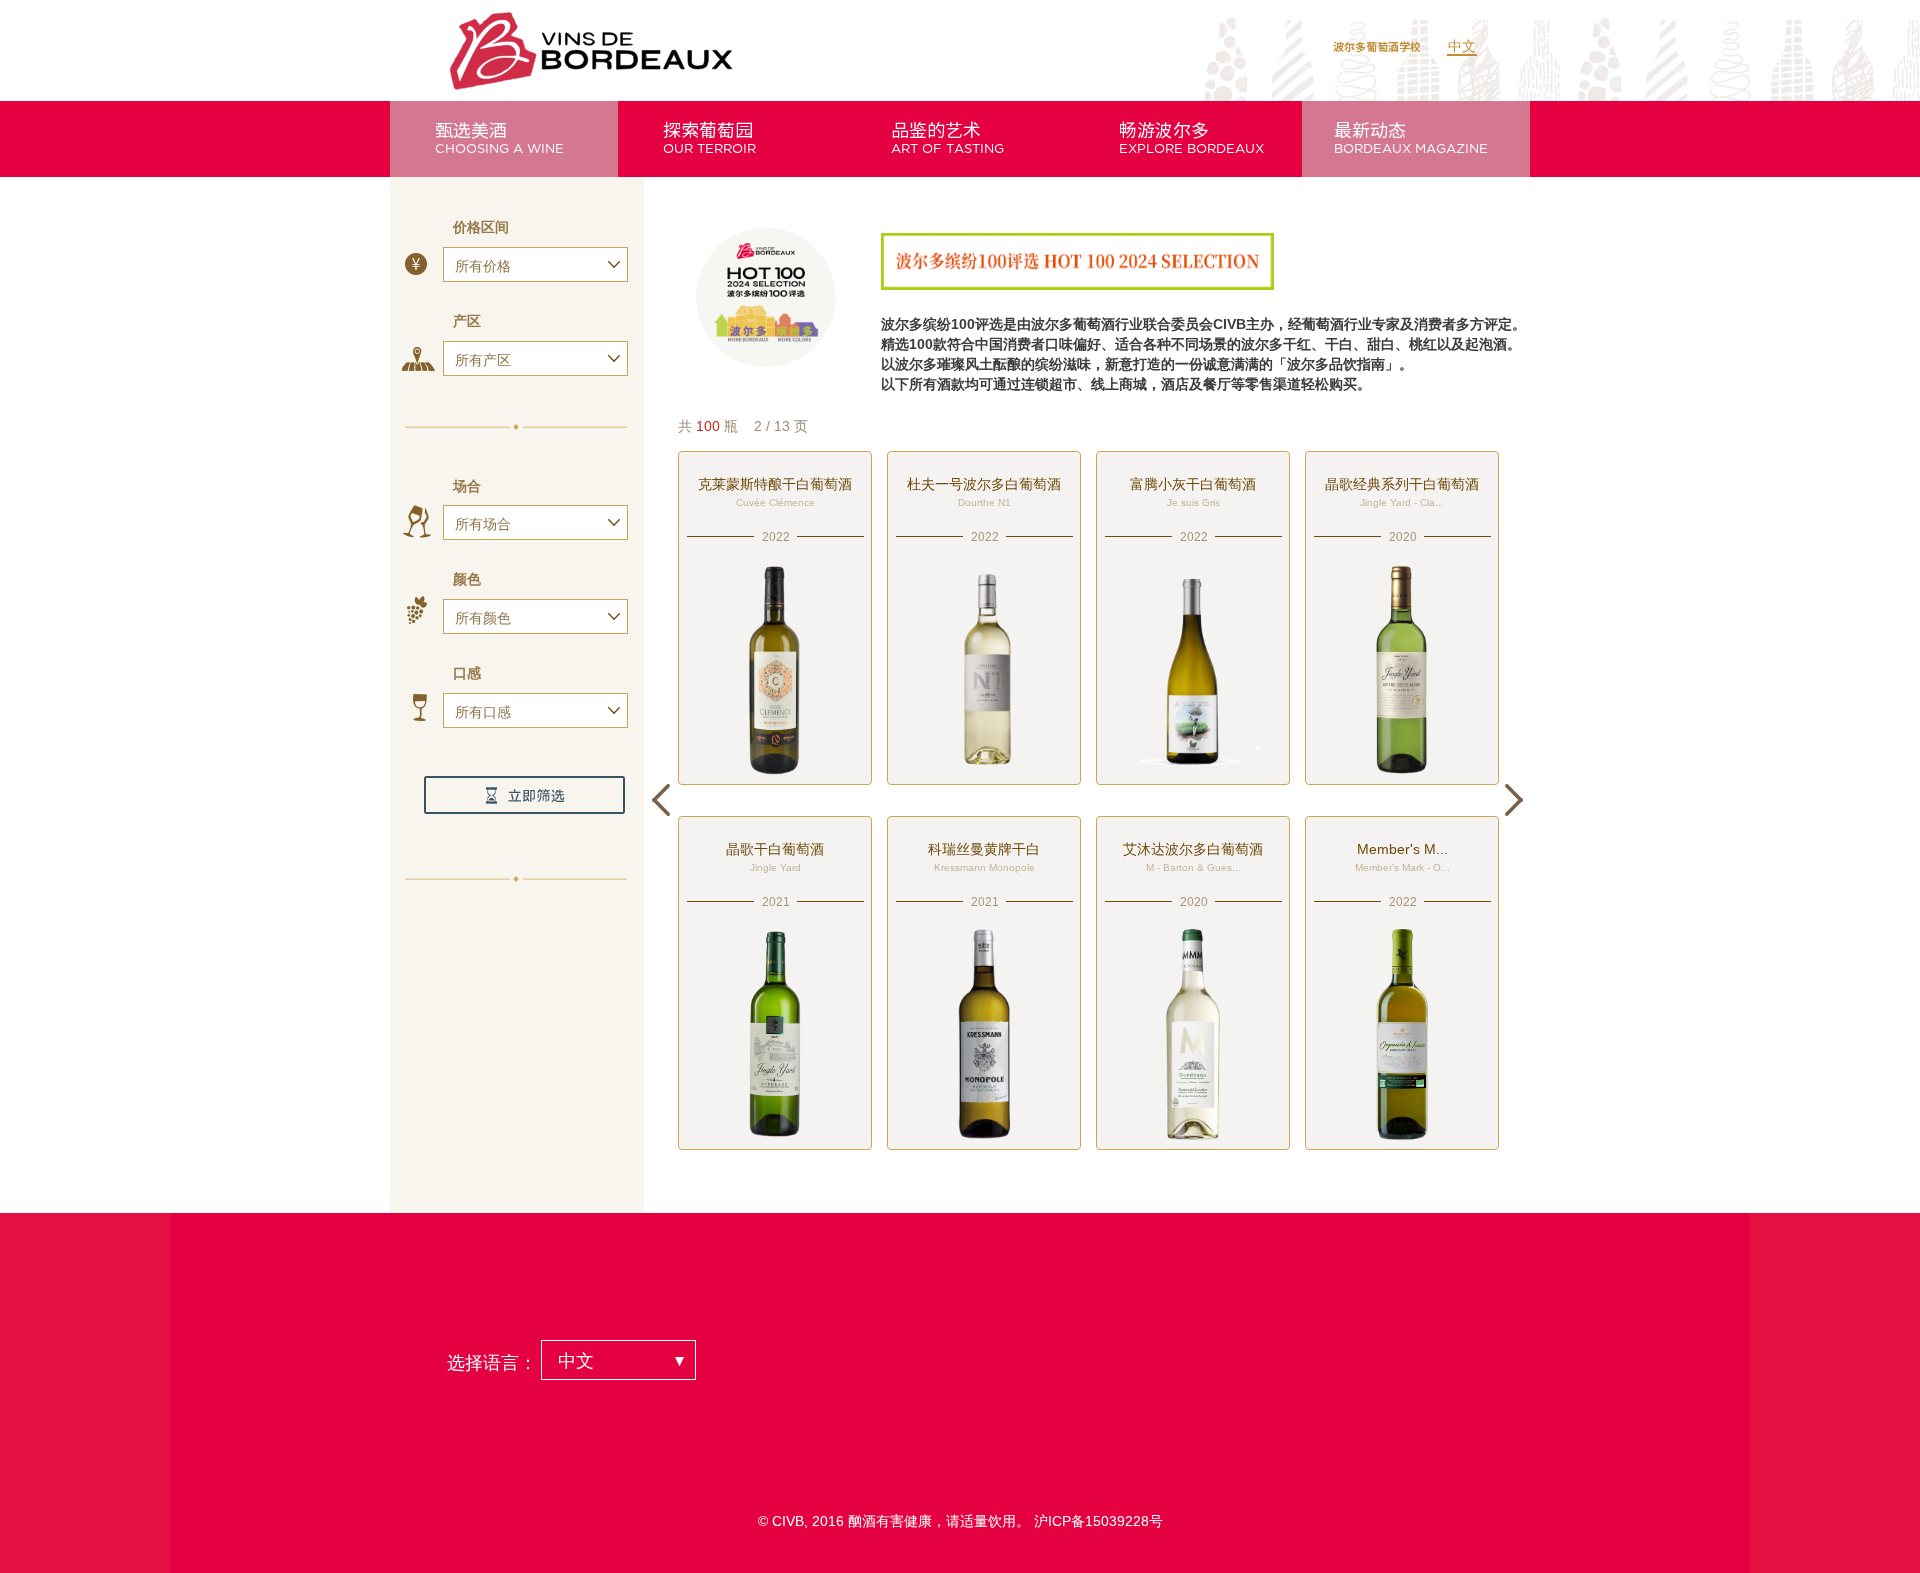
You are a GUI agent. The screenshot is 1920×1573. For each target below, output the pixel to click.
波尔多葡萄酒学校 (1377, 46)
